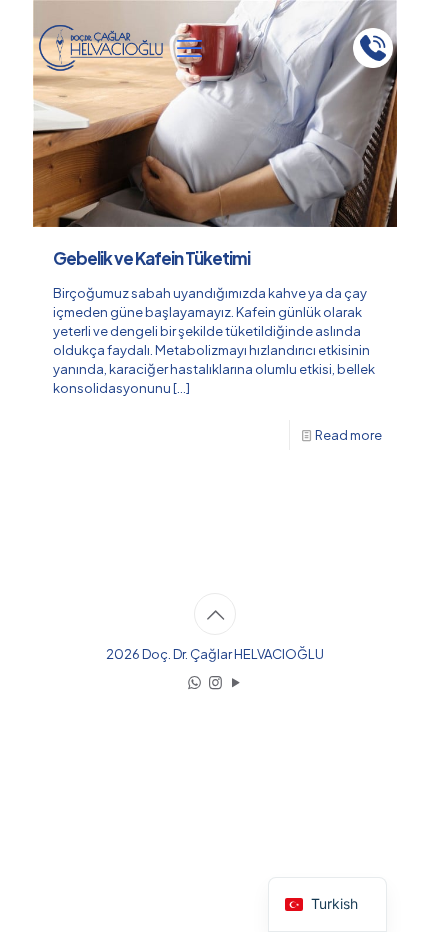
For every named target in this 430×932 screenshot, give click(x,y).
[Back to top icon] (215, 614)
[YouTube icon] (236, 681)
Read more (348, 435)
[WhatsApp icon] (194, 681)
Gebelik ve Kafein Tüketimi (151, 258)
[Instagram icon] (215, 681)
